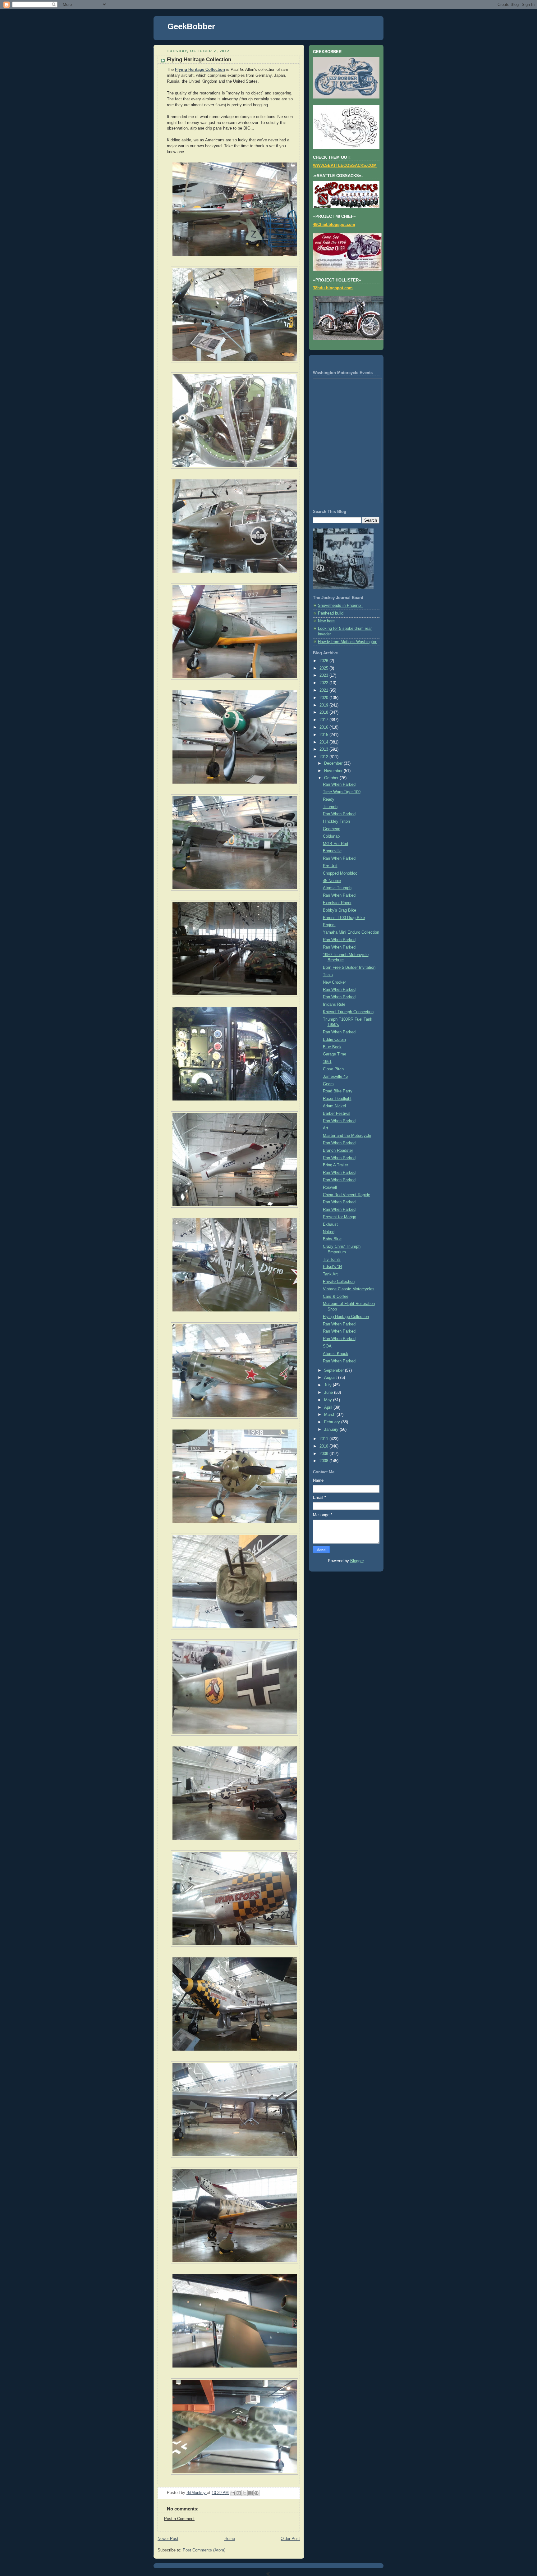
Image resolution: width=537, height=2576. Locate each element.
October (332, 778)
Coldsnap (331, 836)
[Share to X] (245, 2493)
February (333, 1422)
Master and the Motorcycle (347, 1136)
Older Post (290, 2539)
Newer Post (168, 2539)
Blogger (357, 1561)
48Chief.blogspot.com (334, 225)
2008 (324, 1461)
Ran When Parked (339, 785)
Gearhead (332, 829)
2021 (324, 690)
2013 (324, 749)
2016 (324, 727)
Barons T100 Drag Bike (344, 918)
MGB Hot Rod (335, 844)
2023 (324, 675)
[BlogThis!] (239, 2493)
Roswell (330, 1187)
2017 (324, 720)
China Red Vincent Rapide (347, 1195)
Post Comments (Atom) (204, 2550)
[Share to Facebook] (250, 2493)
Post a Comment (179, 2519)
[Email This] (233, 2493)
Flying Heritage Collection (346, 1317)
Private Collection (339, 1282)
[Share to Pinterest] (256, 2493)
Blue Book (332, 1047)
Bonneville (332, 851)
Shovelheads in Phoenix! (340, 606)
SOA (327, 1346)
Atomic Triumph (337, 888)
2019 (324, 705)
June (329, 1393)
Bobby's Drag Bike (340, 910)
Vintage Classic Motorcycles (349, 1289)
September (335, 1370)
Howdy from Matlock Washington (348, 642)
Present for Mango (340, 1217)
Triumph (330, 807)
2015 (324, 735)
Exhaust (330, 1224)
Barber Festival (337, 1114)
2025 (324, 668)
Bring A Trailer (335, 1165)
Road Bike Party (338, 1091)
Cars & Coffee (336, 1297)
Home (230, 2539)
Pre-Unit (330, 866)
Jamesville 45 (335, 1077)
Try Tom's (332, 1260)
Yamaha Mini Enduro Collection (351, 932)
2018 (324, 712)
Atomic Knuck (336, 1354)
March (330, 1415)
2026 (324, 661)
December (334, 763)
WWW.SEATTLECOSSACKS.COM (345, 166)
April (329, 1407)
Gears (328, 1084)
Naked (329, 1232)
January (332, 1430)
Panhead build (331, 613)
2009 (324, 1454)
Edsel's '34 (333, 1267)
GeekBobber (191, 26)
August (331, 1378)
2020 (324, 698)
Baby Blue (332, 1239)
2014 (324, 742)
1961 (327, 1062)
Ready (329, 799)
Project (329, 925)
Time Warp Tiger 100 (342, 792)
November (334, 771)
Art (326, 1128)
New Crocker (334, 982)
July (328, 1385)
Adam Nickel (334, 1106)
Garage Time (335, 1054)
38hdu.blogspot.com (333, 288)
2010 (324, 1446)
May (329, 1400)
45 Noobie (332, 881)
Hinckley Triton (336, 821)
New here (326, 621)
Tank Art (330, 1274)
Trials (328, 975)
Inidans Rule (334, 1004)
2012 (324, 757)
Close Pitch (333, 1069)
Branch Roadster (338, 1151)
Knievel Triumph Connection (348, 1012)
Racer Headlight (337, 1099)
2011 (324, 1439)
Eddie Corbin (334, 1040)
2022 (324, 683)
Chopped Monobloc (340, 873)
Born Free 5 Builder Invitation (349, 968)
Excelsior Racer (337, 903)
